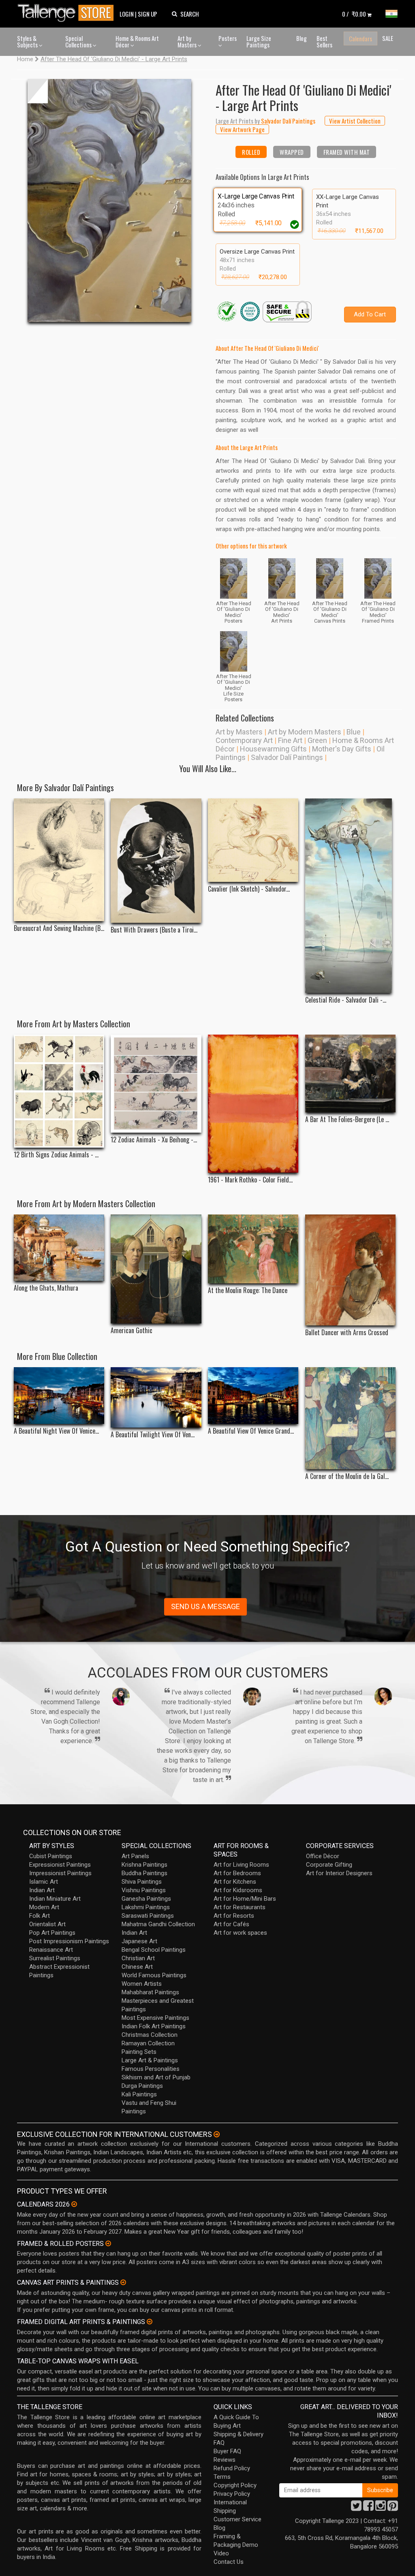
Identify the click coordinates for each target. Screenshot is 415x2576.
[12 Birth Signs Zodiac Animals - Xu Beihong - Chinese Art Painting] (59, 1091)
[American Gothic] (156, 1269)
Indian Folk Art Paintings (154, 2026)
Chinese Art (137, 1967)
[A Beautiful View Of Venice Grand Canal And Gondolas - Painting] (253, 1395)
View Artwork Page (242, 129)
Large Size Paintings (259, 42)
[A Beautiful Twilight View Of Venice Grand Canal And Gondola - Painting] (156, 1397)
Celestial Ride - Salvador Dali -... (346, 1000)
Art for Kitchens (235, 1882)
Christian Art (138, 1958)
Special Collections (79, 42)
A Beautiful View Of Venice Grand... (251, 1431)
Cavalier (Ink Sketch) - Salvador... (249, 889)
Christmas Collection (150, 2035)
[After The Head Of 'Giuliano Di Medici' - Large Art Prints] (109, 201)
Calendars (360, 38)
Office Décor (323, 1856)
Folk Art (40, 1916)
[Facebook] (368, 2508)
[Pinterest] (393, 2508)
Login (127, 14)
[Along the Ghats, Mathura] (59, 1248)
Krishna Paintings (144, 1865)
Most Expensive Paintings (155, 2018)
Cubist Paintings (51, 1856)
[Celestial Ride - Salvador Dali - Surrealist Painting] (350, 896)
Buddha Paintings (144, 1873)
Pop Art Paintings (52, 1933)
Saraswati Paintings (148, 1916)
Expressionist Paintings (60, 1865)
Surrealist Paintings (55, 1958)
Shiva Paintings (142, 1882)
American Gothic (132, 1331)
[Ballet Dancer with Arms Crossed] (350, 1270)
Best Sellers (324, 42)
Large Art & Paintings (150, 2060)
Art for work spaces (240, 1933)
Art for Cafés (231, 1924)
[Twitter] (356, 2508)
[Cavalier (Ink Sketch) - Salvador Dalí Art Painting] (253, 840)
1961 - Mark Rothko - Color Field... (250, 1180)
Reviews (225, 2460)
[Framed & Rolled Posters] (108, 2243)
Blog (302, 38)
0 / (354, 14)
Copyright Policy (235, 2485)
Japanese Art (139, 1941)
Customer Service (237, 2519)
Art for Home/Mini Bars (245, 1899)
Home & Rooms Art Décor (137, 42)
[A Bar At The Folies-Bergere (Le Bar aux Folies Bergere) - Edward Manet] (350, 1074)
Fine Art (290, 740)
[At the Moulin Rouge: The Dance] (253, 1249)
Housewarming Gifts (273, 749)
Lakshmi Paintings (146, 1907)
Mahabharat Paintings (150, 1992)
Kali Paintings (139, 2094)
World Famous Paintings (154, 1975)
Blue (354, 732)
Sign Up (148, 14)
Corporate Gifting (329, 1865)
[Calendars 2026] (74, 2204)
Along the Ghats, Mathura (46, 1288)
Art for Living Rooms (241, 1865)
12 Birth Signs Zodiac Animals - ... (56, 1155)
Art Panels (135, 1856)
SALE (388, 38)
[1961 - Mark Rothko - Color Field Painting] (253, 1104)
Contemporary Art (244, 740)
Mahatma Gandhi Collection (158, 1924)
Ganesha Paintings (146, 1899)
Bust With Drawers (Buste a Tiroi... (154, 930)
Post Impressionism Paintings (69, 1941)
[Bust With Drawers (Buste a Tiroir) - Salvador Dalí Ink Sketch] (156, 861)
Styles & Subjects (28, 42)
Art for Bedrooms (237, 1873)
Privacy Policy (232, 2494)
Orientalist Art (47, 1924)
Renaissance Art (51, 1950)
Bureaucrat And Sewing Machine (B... (59, 928)
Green (317, 740)
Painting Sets (139, 2052)
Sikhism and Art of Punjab (156, 2077)
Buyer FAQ (227, 2451)
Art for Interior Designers (339, 1873)
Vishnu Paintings (144, 1890)
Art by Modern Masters (305, 732)
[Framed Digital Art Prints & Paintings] (150, 2322)
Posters (228, 38)
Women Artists (142, 1984)
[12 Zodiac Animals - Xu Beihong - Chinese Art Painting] (156, 1084)
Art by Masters (188, 42)
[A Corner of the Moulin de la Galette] (350, 1418)
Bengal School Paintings (154, 1950)
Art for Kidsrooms (238, 1890)
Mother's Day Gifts (342, 749)
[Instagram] (381, 2508)
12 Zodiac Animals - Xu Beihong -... (154, 1140)
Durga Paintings (142, 2086)
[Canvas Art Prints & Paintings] (123, 2282)
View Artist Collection (355, 121)
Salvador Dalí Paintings (287, 757)
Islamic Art (44, 1882)
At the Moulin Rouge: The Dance (248, 1290)
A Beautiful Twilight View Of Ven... (153, 1435)
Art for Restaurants (240, 1907)
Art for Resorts (234, 1916)
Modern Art (44, 1907)
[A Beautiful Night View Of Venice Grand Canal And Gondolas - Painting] (59, 1395)
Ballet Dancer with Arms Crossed (347, 1333)
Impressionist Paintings (60, 1873)
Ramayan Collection (148, 2043)
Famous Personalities (151, 2069)
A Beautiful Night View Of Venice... (56, 1431)
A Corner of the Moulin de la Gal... (347, 1476)
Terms (222, 2477)
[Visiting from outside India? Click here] (217, 2134)
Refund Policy (232, 2468)
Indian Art (42, 1890)
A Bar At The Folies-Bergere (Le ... (347, 1119)
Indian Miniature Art (55, 1899)
